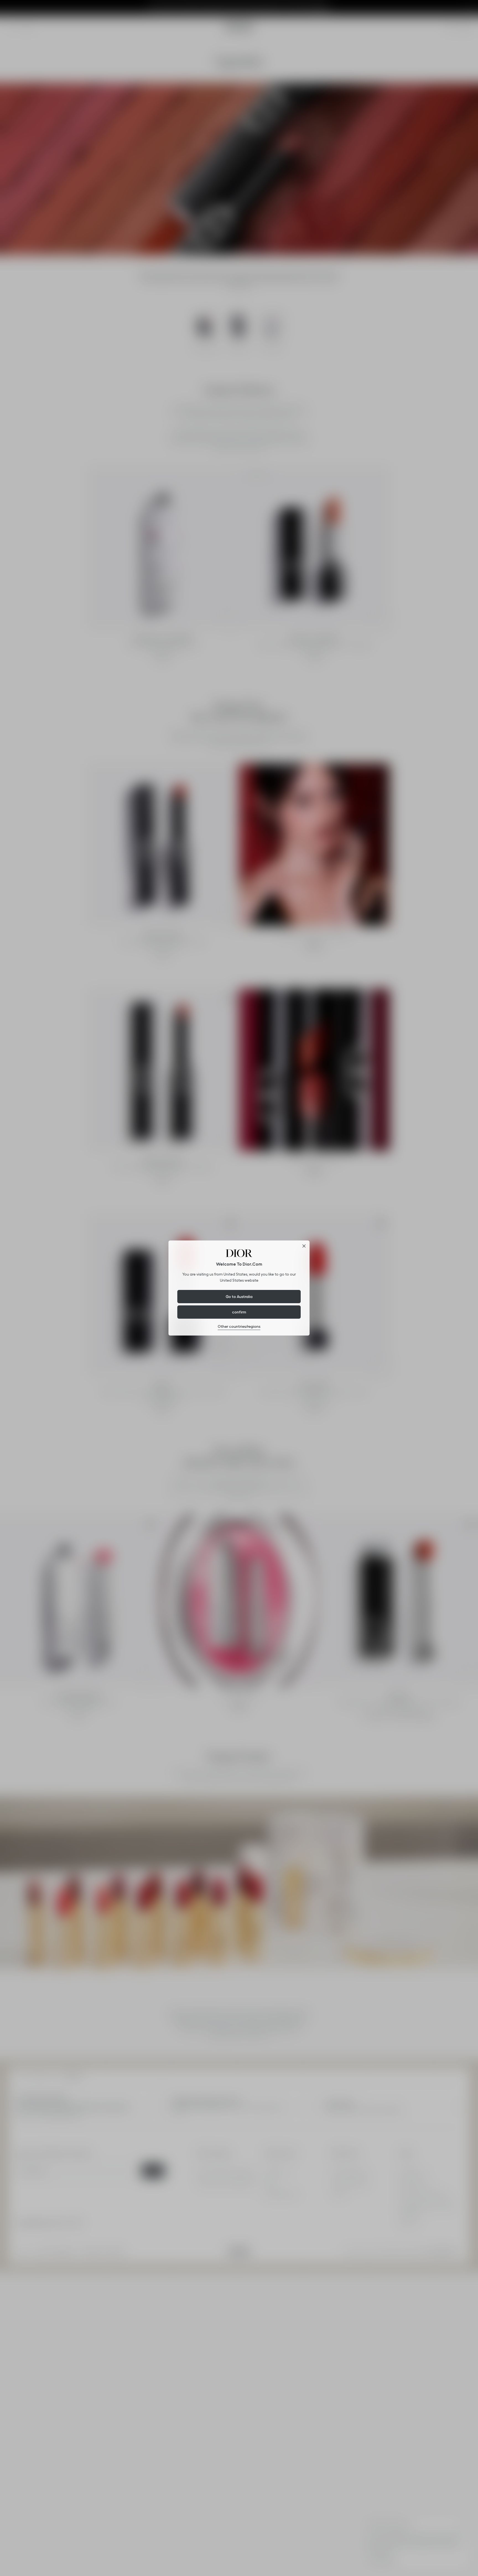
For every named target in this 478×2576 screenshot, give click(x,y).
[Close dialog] (304, 1246)
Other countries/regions (239, 1326)
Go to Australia (239, 1297)
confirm (239, 1312)
